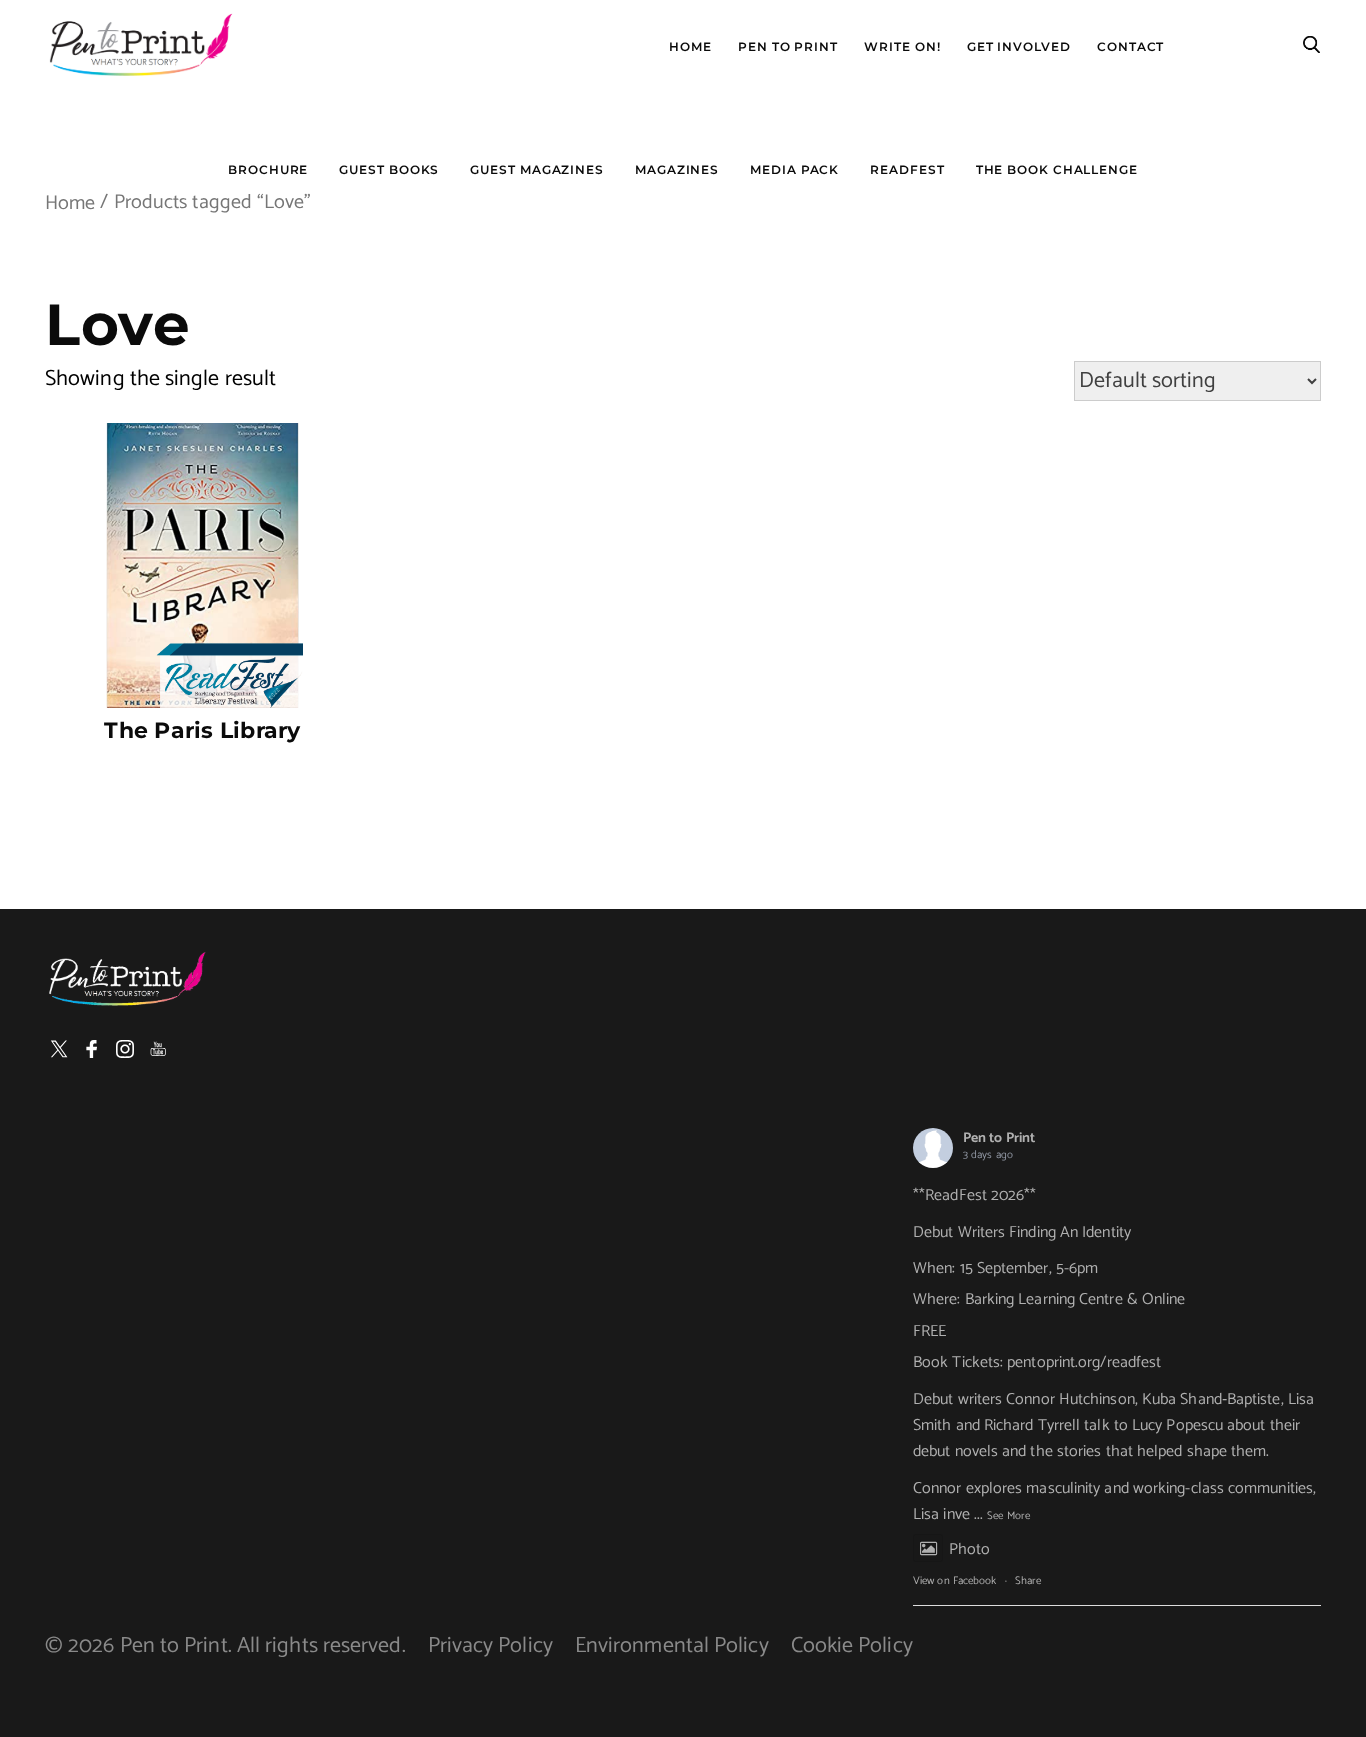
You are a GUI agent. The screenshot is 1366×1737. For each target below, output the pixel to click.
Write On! (902, 47)
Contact (1130, 47)
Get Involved (1019, 47)
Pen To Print (788, 47)
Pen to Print (999, 1138)
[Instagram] (125, 1049)
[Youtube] (158, 1049)
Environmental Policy (672, 1646)
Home (690, 47)
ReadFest (907, 169)
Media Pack (794, 169)
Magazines (677, 169)
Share (1028, 1581)
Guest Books (389, 169)
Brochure (268, 169)
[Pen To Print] (140, 45)
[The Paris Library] (202, 565)
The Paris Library (202, 730)
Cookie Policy (852, 1646)
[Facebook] (92, 1049)
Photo (969, 1549)
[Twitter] (59, 1049)
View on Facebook (954, 1581)
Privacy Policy (490, 1646)
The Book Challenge (1057, 169)
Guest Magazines (537, 169)
